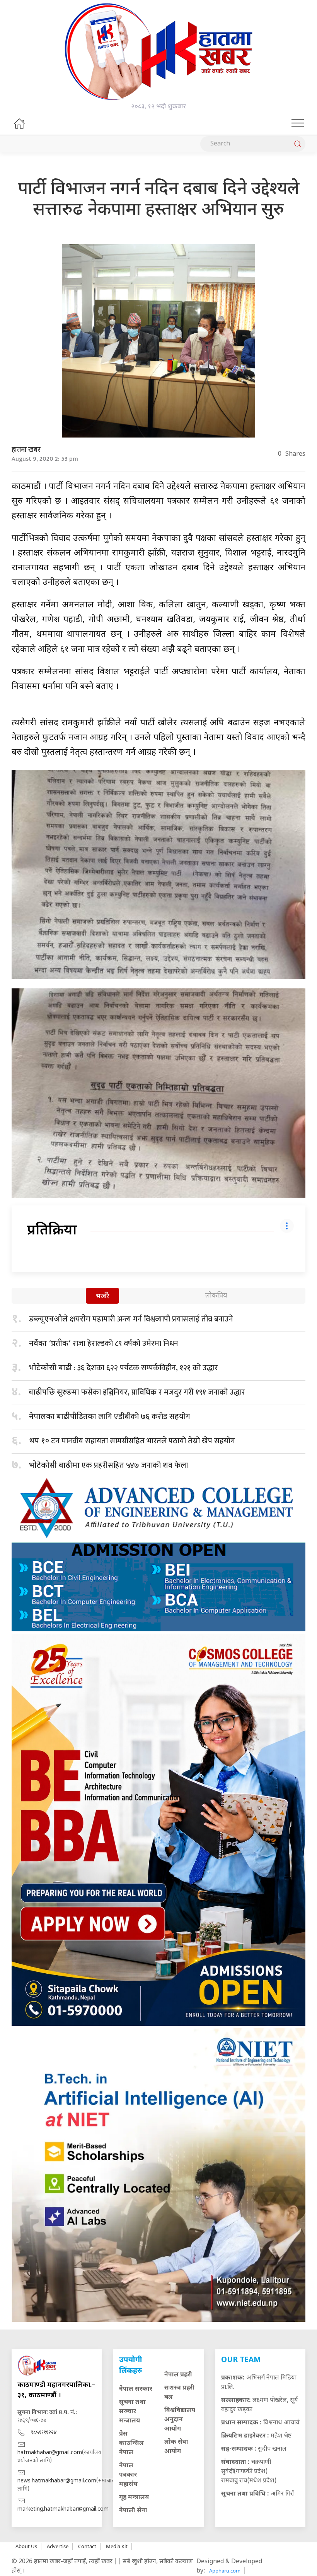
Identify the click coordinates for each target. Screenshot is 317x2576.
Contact (87, 2546)
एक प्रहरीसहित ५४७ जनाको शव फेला (108, 1465)
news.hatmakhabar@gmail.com (57, 2481)
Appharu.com (225, 2571)
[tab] (102, 1297)
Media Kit (117, 2546)
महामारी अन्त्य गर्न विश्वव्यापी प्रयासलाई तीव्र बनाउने (131, 1319)
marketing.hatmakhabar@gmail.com (63, 2509)
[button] (298, 123)
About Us (26, 2546)
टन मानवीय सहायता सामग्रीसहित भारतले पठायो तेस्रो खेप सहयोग (132, 1441)
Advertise (58, 2546)
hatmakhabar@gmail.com (50, 2453)
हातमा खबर (26, 450)
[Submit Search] (298, 144)
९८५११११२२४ (44, 2433)
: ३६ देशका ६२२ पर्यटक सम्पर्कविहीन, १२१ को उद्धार (123, 1368)
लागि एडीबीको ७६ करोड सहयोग (110, 1417)
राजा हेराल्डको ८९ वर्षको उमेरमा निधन (104, 1344)
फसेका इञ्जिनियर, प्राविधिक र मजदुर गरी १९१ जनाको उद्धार (137, 1392)
